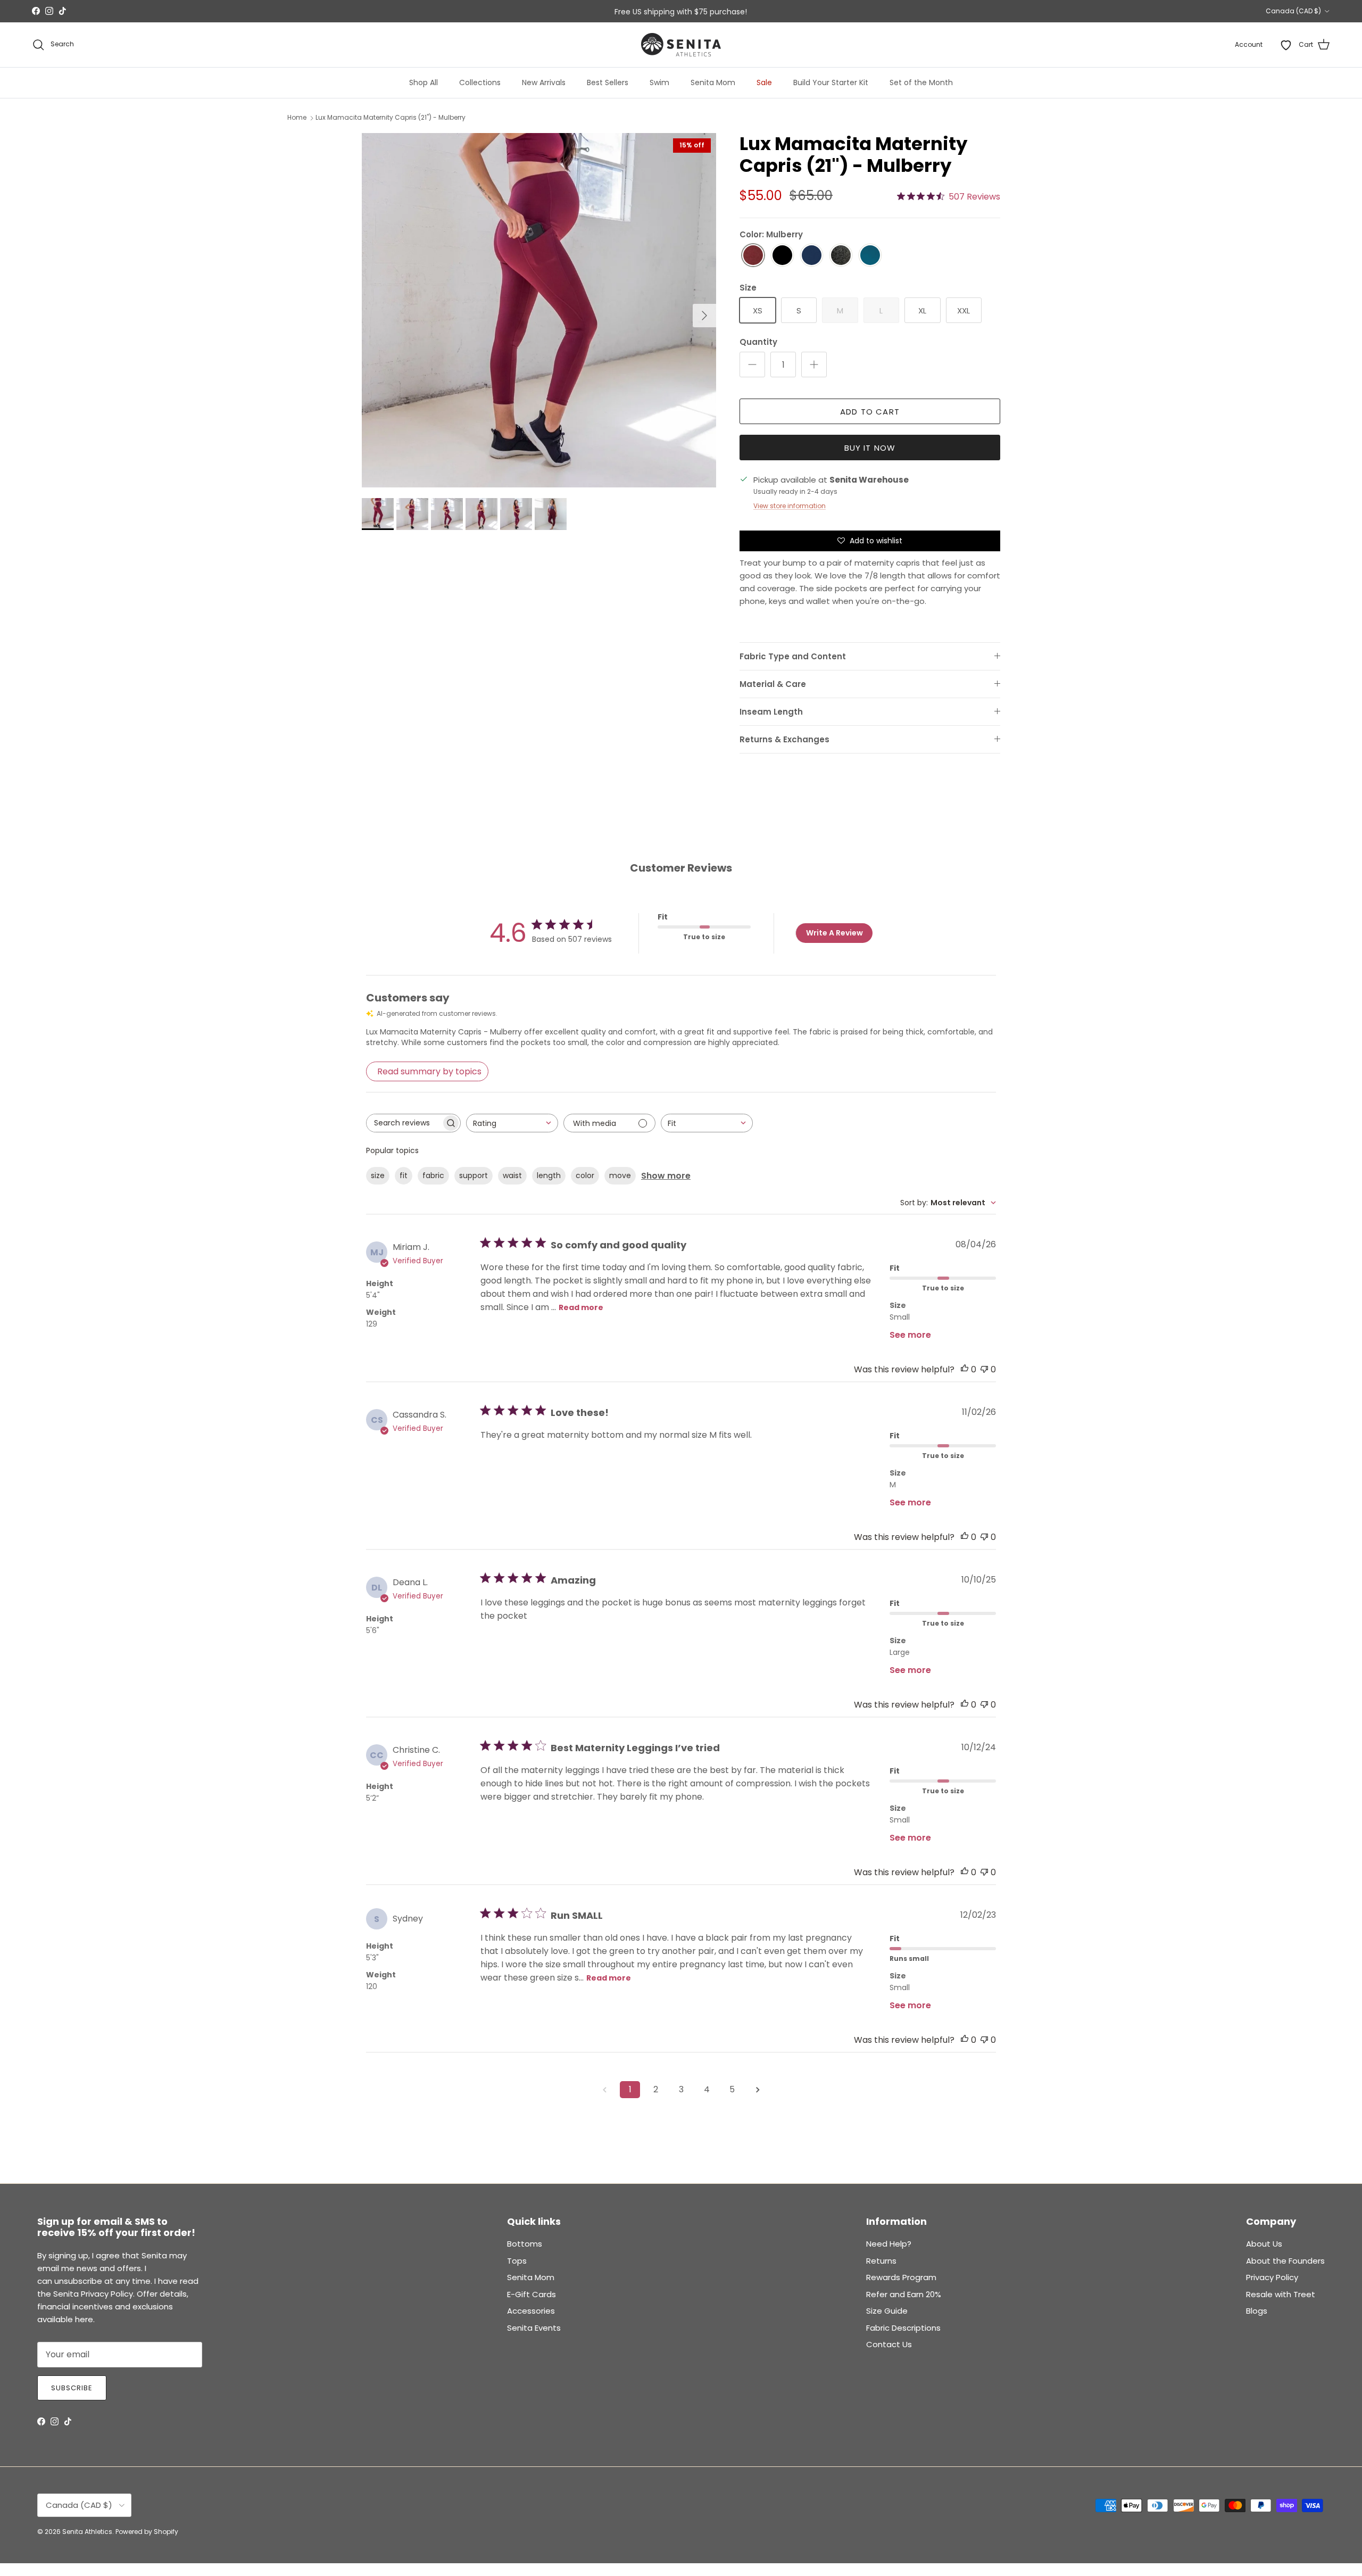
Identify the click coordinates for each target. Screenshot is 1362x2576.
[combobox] (512, 1123)
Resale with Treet (1281, 2294)
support (474, 1175)
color (585, 1175)
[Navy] (812, 256)
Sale (764, 82)
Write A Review (834, 933)
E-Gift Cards (531, 2294)
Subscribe (72, 2388)
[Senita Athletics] (681, 45)
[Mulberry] (753, 256)
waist (512, 1175)
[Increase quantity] (814, 365)
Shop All (423, 82)
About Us (1264, 2244)
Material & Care (773, 684)
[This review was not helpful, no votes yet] (984, 1369)
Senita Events (534, 2328)
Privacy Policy (1272, 2277)
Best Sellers (608, 82)
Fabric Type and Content (793, 656)
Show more (666, 1176)
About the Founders (1285, 2261)
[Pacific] (870, 256)
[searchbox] (404, 1123)
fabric (433, 1175)
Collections (480, 82)
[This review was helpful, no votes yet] (965, 1369)
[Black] (782, 256)
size (378, 1175)
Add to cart (870, 412)
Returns (881, 2261)
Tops (517, 2261)
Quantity (758, 342)
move (620, 1175)
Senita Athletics (87, 2532)
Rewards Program (901, 2277)
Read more (581, 1307)
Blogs (1257, 2311)
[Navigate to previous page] (604, 2090)
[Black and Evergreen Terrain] (841, 256)
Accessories (531, 2311)
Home (297, 118)
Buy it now (870, 448)
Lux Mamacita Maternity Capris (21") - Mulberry (391, 118)
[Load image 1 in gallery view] (539, 310)
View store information (790, 506)
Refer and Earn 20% (904, 2294)
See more (910, 1335)
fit (404, 1175)
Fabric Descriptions (903, 2328)
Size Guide (887, 2311)
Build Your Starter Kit (831, 82)
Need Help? (889, 2244)
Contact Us (889, 2344)
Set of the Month (921, 82)
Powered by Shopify (147, 2532)
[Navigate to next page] (758, 2090)
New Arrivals (544, 82)
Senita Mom (713, 82)
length (549, 1175)
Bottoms (525, 2244)
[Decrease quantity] (752, 365)
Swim (659, 82)
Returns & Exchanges (784, 739)
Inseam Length (771, 712)
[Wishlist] (1286, 45)
